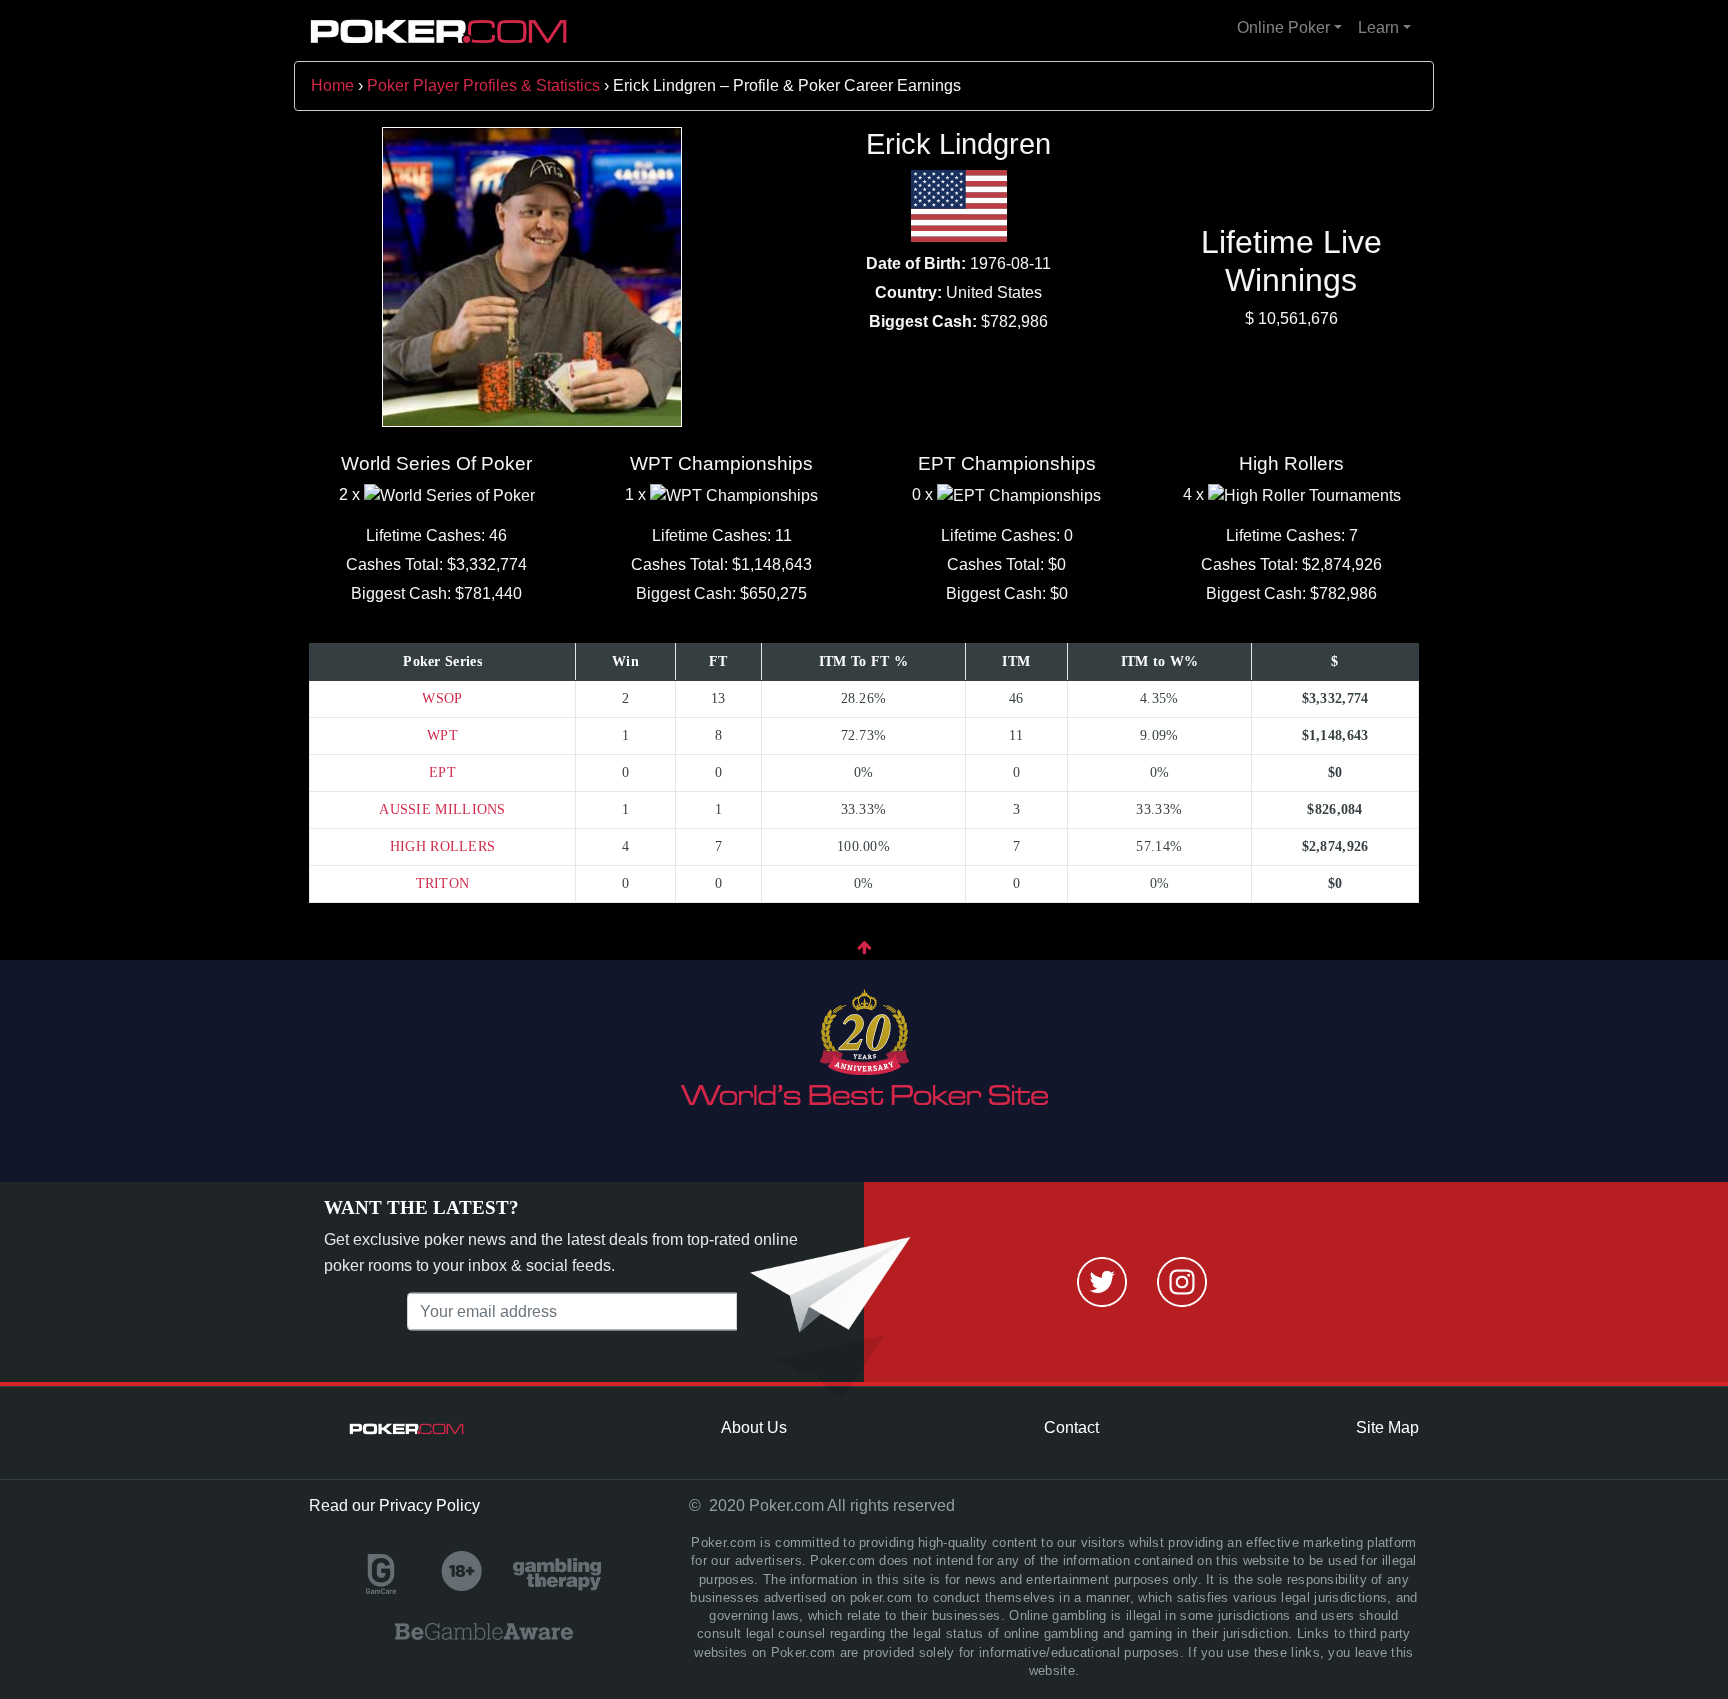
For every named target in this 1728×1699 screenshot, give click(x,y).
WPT (442, 735)
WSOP (442, 698)
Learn (1378, 27)
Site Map (1387, 1427)
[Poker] (439, 31)
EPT (442, 772)
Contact (1071, 1427)
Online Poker (1283, 27)
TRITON (443, 883)
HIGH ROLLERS (443, 846)
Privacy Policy (429, 1505)
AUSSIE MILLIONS (442, 809)
